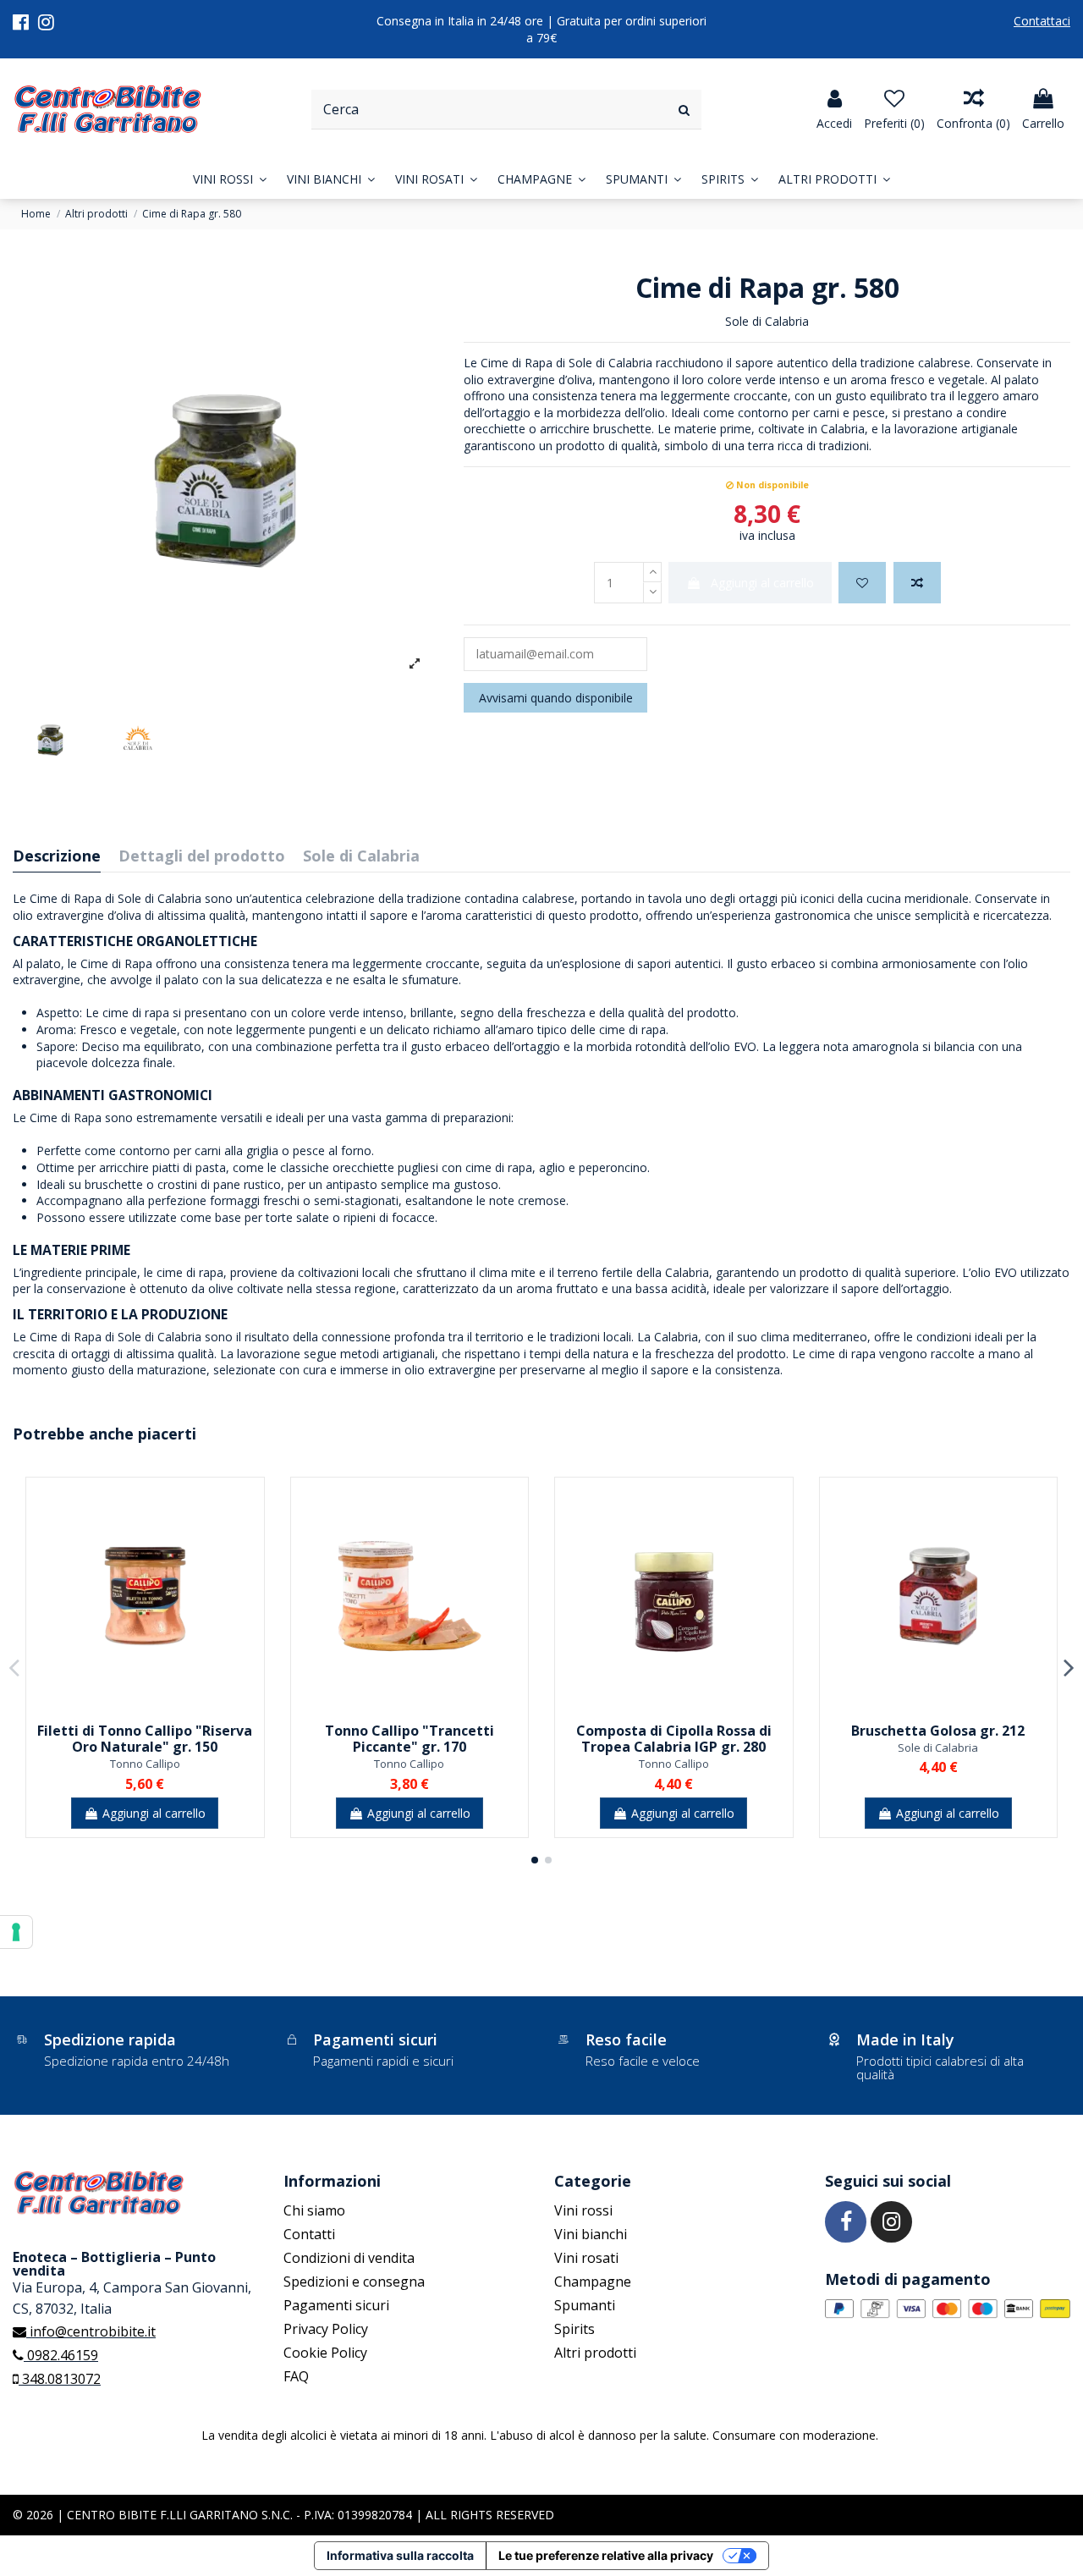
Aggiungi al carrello (762, 583)
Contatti (309, 2234)
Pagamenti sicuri (336, 2305)
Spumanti (585, 2305)
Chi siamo (314, 2210)
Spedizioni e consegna (354, 2282)
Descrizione (57, 857)
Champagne (593, 2282)
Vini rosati (586, 2258)
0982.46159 (61, 2355)
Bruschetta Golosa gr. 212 (938, 1731)
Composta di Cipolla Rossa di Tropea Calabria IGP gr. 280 (674, 1739)
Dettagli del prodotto (202, 857)
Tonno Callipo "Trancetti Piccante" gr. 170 (410, 1739)
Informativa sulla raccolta (400, 2555)
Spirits (574, 2329)
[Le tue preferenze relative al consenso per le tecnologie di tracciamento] (16, 1932)
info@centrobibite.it (91, 2331)
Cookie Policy (325, 2353)
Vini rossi (583, 2210)
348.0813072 (60, 2379)
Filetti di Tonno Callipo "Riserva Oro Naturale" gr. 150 (145, 1739)
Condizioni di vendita (349, 2258)
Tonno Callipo (145, 1764)
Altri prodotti (595, 2353)
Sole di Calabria (767, 321)
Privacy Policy (326, 2329)
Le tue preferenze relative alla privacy (606, 2555)
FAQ (296, 2376)
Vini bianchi (591, 2234)
